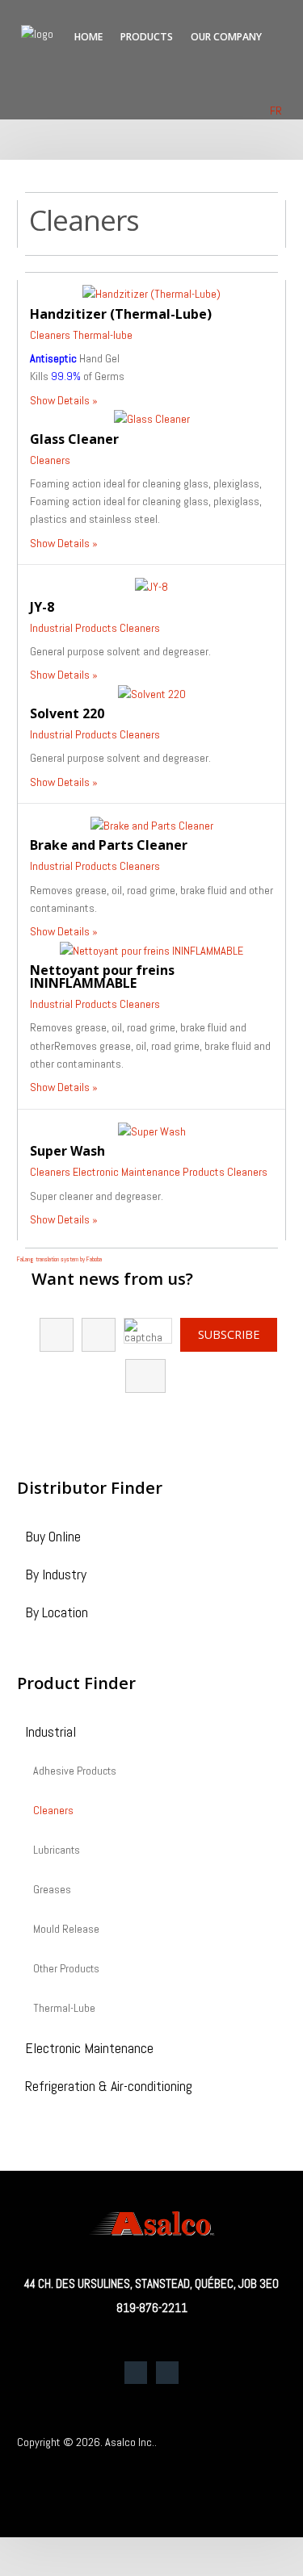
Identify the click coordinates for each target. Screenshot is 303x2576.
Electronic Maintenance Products (149, 1172)
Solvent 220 (67, 713)
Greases (52, 1890)
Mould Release (66, 1930)
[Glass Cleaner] (152, 418)
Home (88, 37)
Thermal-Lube (64, 2009)
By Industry (56, 1576)
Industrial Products (74, 628)
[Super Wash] (152, 1131)
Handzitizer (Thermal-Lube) (121, 314)
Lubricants (57, 1850)
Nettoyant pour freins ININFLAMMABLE (102, 976)
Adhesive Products (75, 1771)
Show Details (60, 400)
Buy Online (53, 1538)
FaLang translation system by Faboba (59, 1259)
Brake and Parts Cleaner (109, 845)
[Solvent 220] (152, 693)
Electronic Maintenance (89, 2049)
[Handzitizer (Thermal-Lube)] (151, 293)
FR (276, 111)
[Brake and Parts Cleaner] (152, 825)
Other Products (66, 1969)
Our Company (226, 37)
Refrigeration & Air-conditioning (109, 2087)
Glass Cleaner (74, 439)
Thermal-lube (103, 335)
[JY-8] (151, 586)
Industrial (50, 1733)
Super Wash (67, 1151)
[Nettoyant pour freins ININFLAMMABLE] (151, 950)
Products (147, 37)
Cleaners (50, 335)
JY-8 (42, 607)
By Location (57, 1614)
